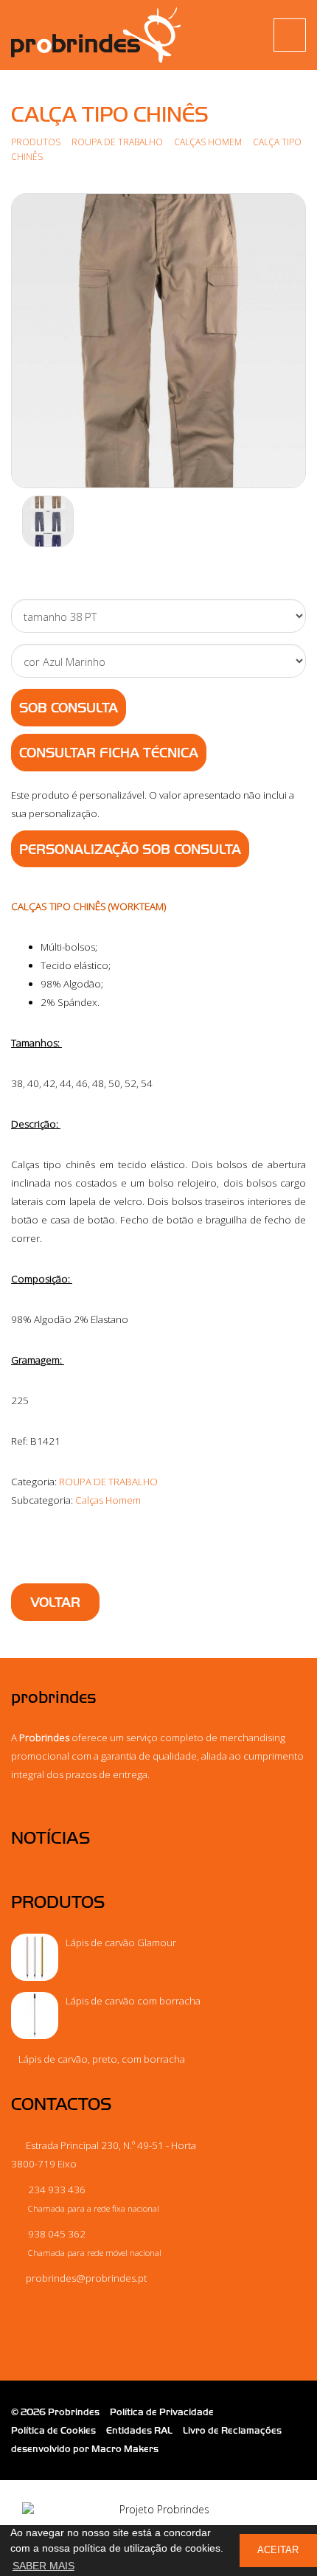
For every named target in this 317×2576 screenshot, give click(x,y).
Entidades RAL (139, 2430)
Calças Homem (209, 142)
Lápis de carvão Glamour (121, 1943)
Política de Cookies (53, 2430)
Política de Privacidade (162, 2412)
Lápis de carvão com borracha (133, 2001)
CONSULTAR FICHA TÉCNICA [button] (109, 753)
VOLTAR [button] (55, 1603)
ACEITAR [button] (278, 2550)
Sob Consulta (69, 708)
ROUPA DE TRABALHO (117, 142)
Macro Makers (125, 2449)
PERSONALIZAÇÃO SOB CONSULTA (130, 850)
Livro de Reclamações (232, 2430)
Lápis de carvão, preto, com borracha (102, 2059)
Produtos (36, 142)
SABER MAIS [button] (43, 2566)
